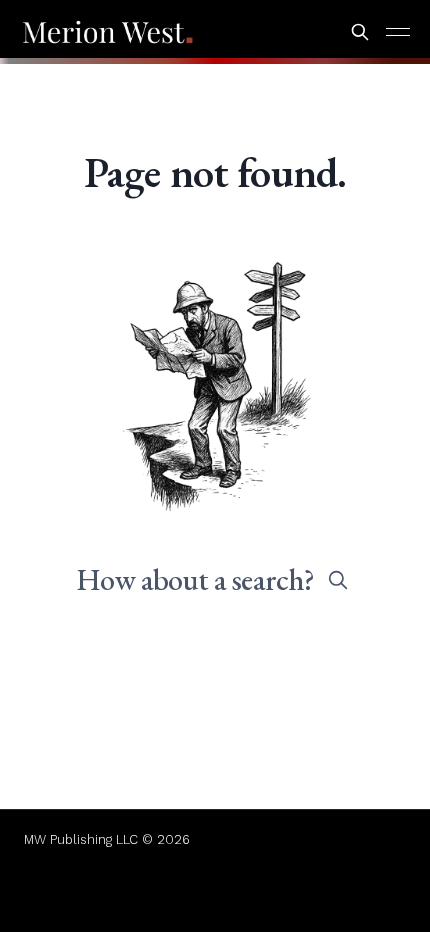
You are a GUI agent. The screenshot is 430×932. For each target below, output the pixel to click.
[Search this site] (360, 32)
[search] (338, 580)
